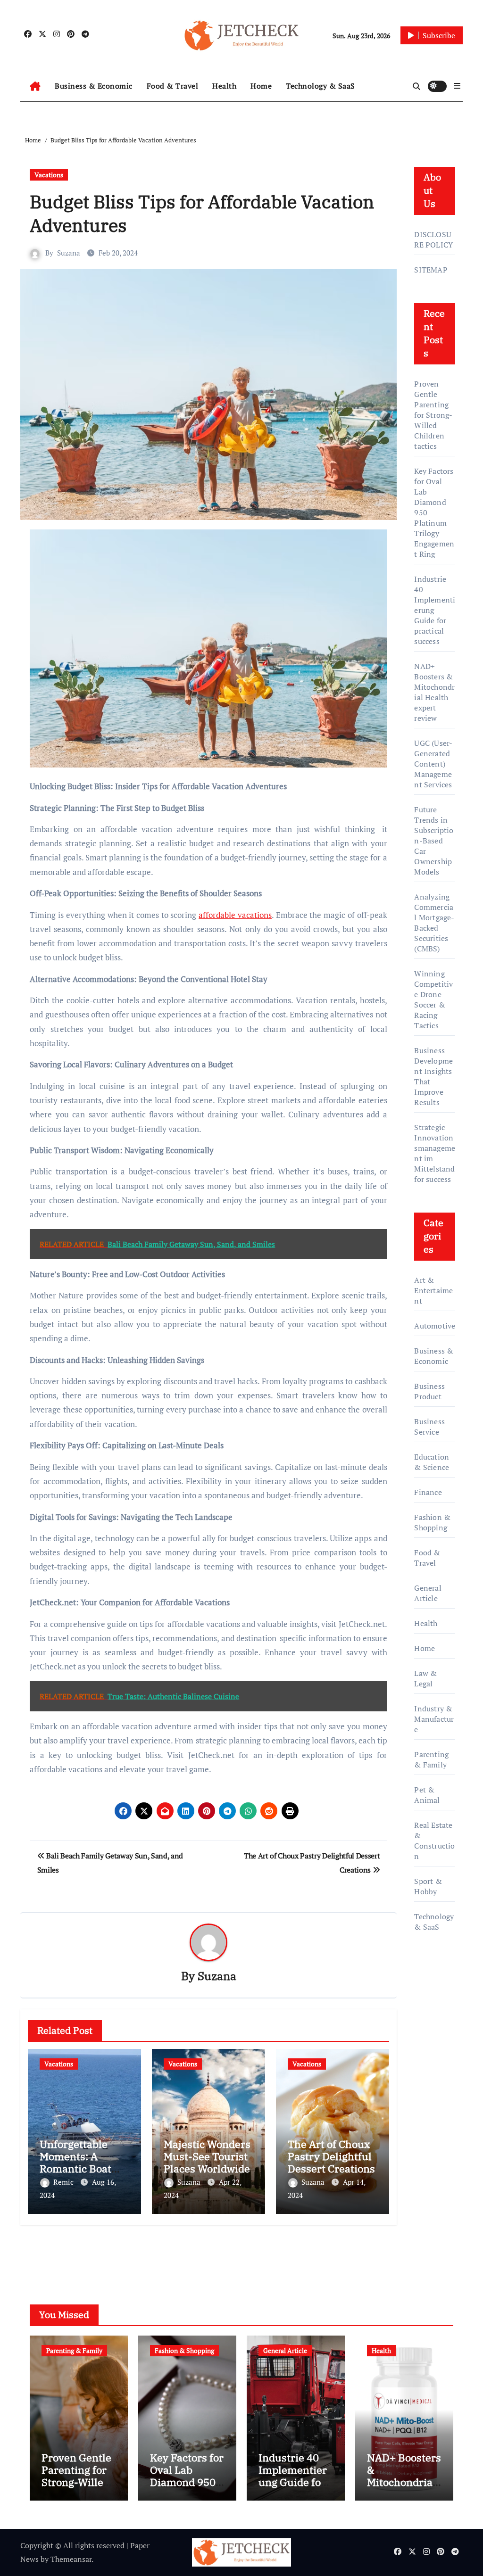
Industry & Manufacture (434, 1719)
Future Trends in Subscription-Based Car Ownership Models (434, 841)
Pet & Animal (427, 1795)
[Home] (35, 86)
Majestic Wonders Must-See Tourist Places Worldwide (207, 2156)
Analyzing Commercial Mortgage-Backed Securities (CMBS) (434, 923)
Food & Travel (173, 86)
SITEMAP (431, 270)
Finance (428, 1492)
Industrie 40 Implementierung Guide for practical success (293, 2482)
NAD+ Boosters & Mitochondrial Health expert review (434, 692)
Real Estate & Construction (434, 1841)
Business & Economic (94, 86)
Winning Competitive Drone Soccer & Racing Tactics (433, 999)
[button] (457, 86)
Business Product (429, 1391)
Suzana (69, 253)
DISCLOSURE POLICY (433, 239)
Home (261, 86)
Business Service (429, 1427)
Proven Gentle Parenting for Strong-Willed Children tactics (433, 415)
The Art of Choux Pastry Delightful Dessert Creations (331, 2156)
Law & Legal (425, 1678)
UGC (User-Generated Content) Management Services (433, 764)
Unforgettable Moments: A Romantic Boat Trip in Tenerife (78, 2163)
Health (224, 86)
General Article (428, 1593)
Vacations (49, 175)
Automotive (435, 1326)
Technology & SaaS (321, 86)
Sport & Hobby (428, 1886)
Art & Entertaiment (433, 1290)
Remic (64, 2182)
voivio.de (429, 2246)
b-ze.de (427, 2192)
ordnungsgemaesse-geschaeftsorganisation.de (434, 2044)
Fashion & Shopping (432, 1522)
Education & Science (432, 1462)
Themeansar (71, 2559)
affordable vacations (235, 915)
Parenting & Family (431, 1759)
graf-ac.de (430, 2232)
